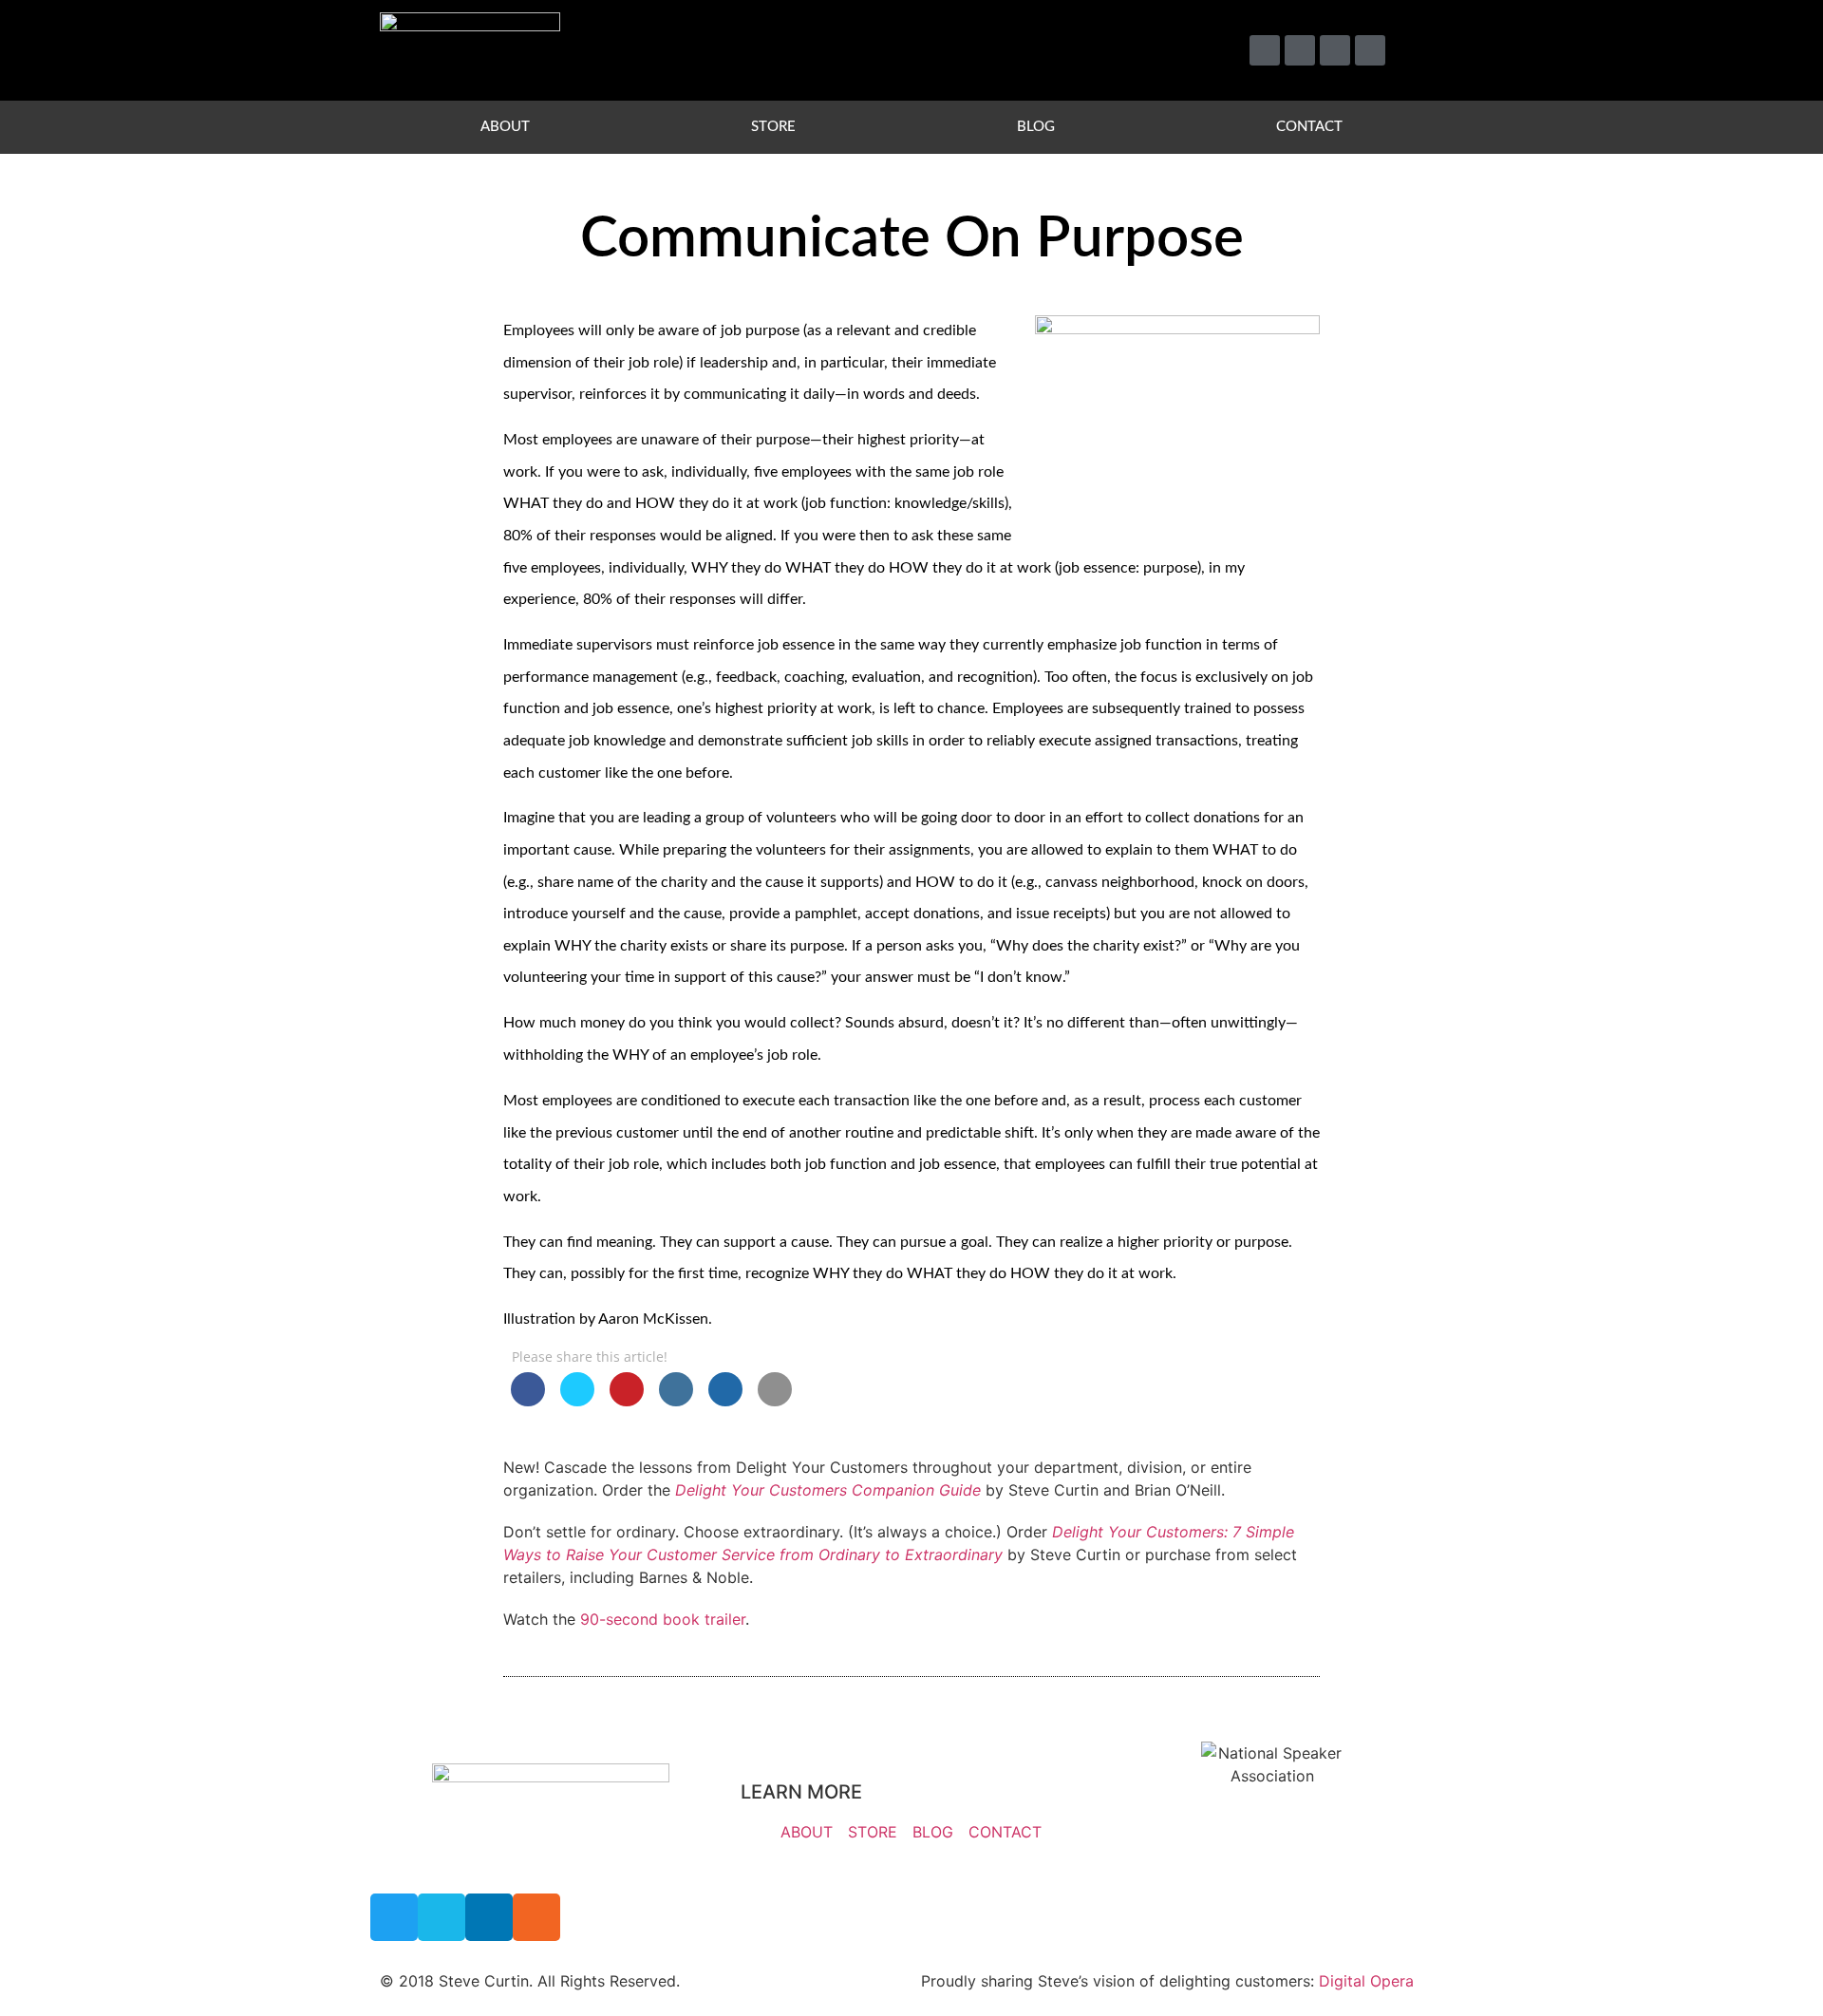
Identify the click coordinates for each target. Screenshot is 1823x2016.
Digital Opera (1366, 1981)
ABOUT (505, 127)
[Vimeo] (1300, 50)
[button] (1420, 51)
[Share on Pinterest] (627, 1401)
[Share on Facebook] (528, 1401)
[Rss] (1370, 50)
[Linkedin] (1335, 50)
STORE (773, 127)
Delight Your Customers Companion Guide (828, 1490)
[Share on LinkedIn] (676, 1401)
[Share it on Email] (775, 1401)
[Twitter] (1265, 50)
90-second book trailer (663, 1619)
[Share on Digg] (725, 1401)
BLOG (1036, 127)
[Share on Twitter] (577, 1401)
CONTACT (1309, 127)
